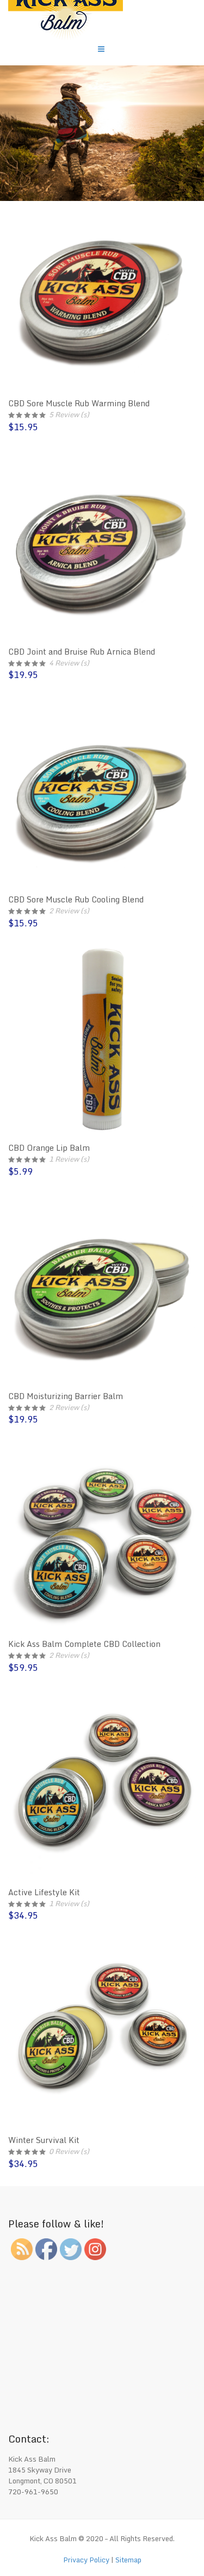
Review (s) (69, 414)
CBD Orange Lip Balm (49, 1148)
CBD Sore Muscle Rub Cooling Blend (76, 899)
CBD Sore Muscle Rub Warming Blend (79, 403)
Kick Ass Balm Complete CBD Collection (84, 1644)
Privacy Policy (86, 2560)
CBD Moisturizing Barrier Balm (66, 1396)
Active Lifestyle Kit (44, 1892)
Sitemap (128, 2560)
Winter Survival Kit (44, 2140)
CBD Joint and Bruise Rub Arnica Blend (82, 652)
